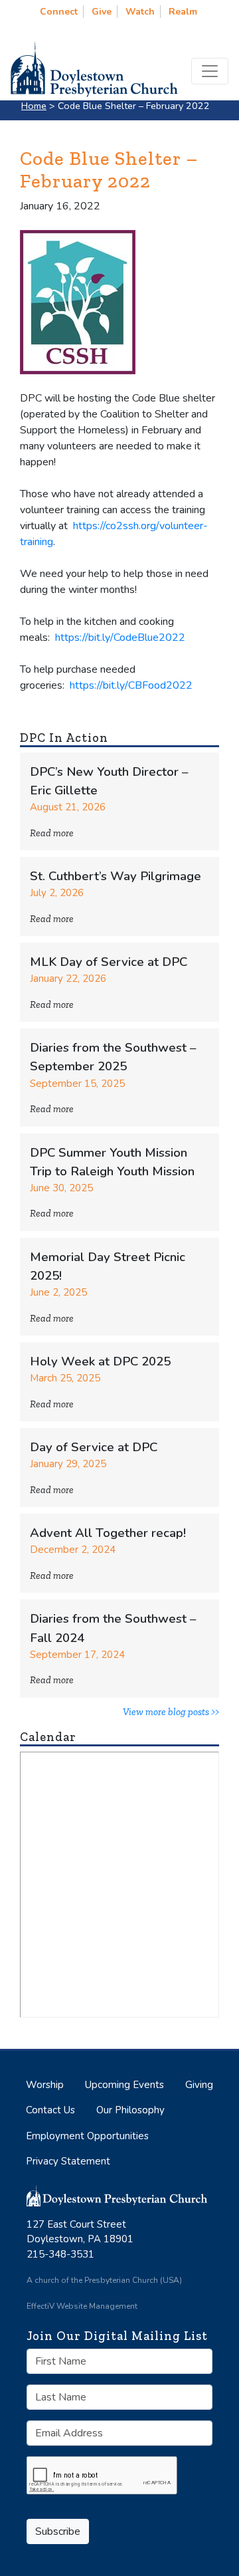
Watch (140, 12)
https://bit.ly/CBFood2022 (131, 685)
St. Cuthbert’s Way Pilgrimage (116, 876)
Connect (59, 12)
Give (102, 12)
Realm (183, 12)
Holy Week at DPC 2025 (100, 1361)
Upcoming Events (124, 2085)
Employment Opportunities (87, 2136)
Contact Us (50, 2110)
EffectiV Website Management (82, 2306)
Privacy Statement (68, 2161)
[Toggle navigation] (210, 71)
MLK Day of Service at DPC (109, 962)
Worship (45, 2085)
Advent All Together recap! (108, 1533)
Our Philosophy (130, 2110)
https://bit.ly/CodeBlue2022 (120, 638)
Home (34, 106)
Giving (199, 2085)
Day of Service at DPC (94, 1447)
